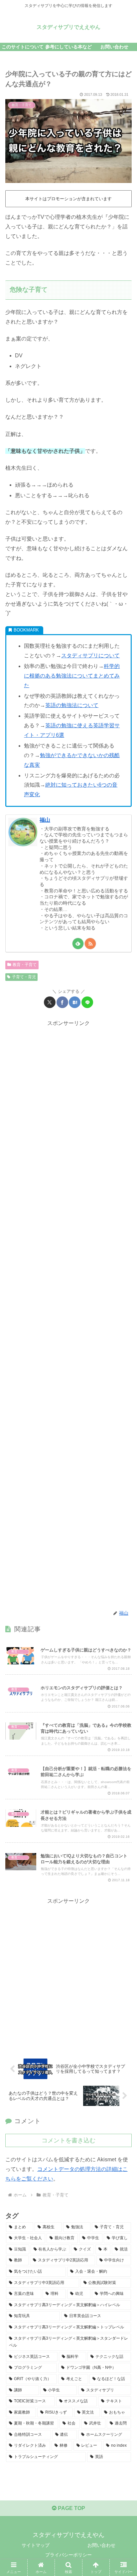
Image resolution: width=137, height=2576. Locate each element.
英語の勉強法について (72, 705)
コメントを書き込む (68, 2140)
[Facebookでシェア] (62, 1002)
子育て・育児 (24, 977)
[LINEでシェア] (87, 1002)
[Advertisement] (68, 1315)
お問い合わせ (101, 2545)
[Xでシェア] (50, 1002)
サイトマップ (36, 2545)
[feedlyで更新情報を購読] (78, 944)
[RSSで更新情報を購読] (90, 944)
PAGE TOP (71, 2508)
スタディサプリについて (90, 656)
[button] (123, 1490)
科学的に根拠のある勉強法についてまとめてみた (72, 676)
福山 (45, 820)
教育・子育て (25, 965)
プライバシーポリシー (68, 2555)
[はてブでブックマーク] (75, 1002)
